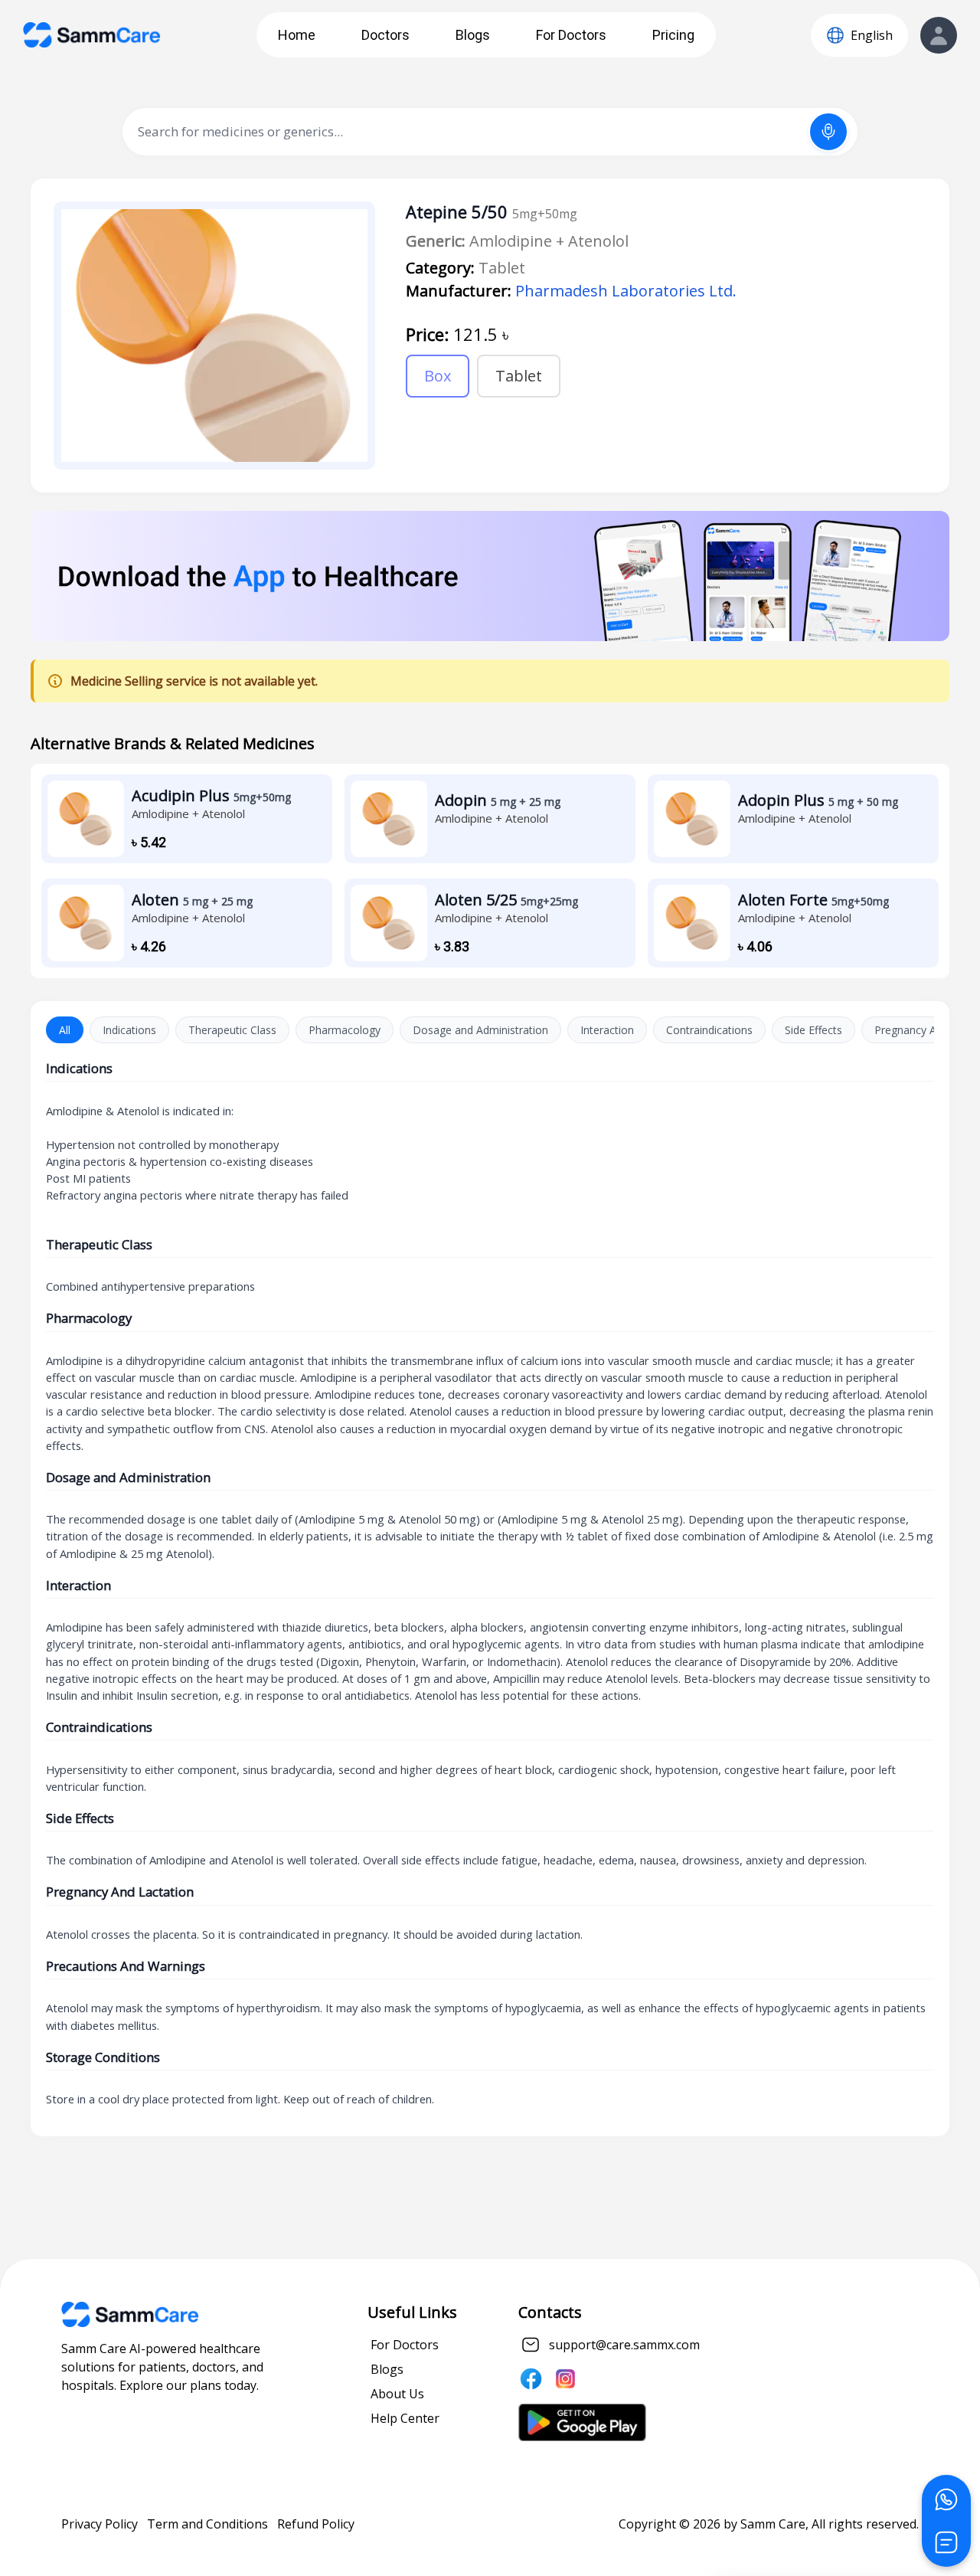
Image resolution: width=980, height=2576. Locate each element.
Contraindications (709, 1030)
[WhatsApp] (946, 2499)
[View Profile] (939, 35)
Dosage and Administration (480, 1030)
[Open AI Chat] (946, 2542)
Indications (129, 1030)
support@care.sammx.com (624, 2345)
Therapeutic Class (232, 1030)
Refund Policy (316, 2524)
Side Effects (813, 1030)
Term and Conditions (207, 2524)
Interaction (607, 1030)
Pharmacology (345, 1030)
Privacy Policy (100, 2524)
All (65, 1030)
